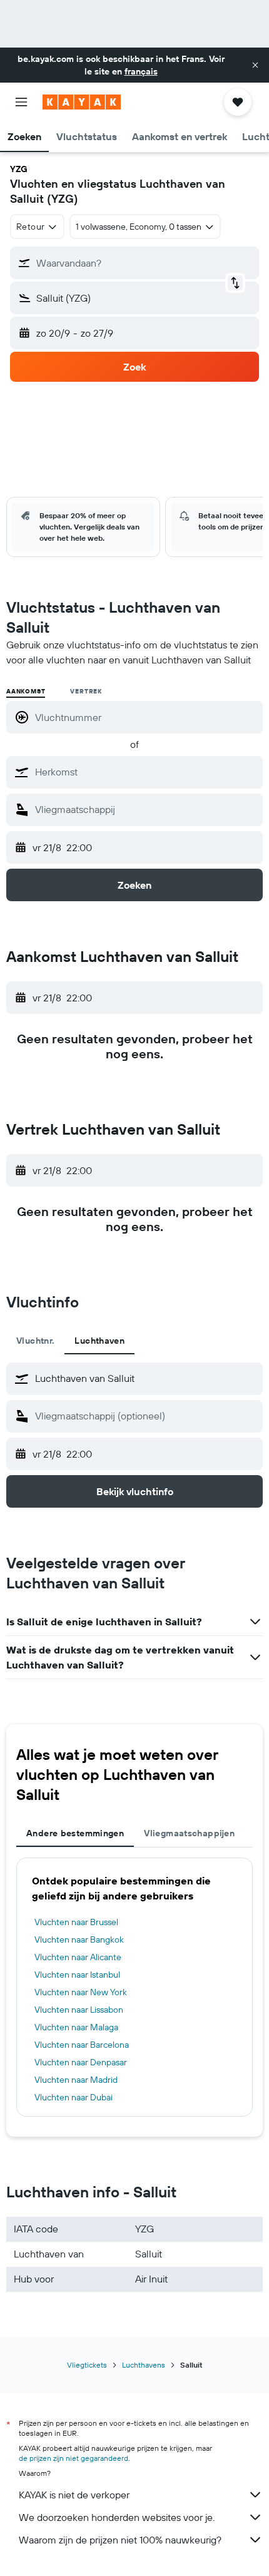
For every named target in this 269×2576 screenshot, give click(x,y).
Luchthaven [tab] (99, 1341)
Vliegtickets (87, 2365)
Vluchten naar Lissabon (79, 2010)
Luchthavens (144, 2365)
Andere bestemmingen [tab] (75, 1833)
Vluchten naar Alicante (78, 1957)
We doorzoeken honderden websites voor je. (117, 2517)
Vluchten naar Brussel (76, 1922)
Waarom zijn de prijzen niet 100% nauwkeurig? (120, 2540)
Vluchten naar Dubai (74, 2097)
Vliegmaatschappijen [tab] (189, 1833)
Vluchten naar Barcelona (82, 2045)
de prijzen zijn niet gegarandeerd (74, 2458)
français (141, 71)
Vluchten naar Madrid (76, 2080)
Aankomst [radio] (26, 691)
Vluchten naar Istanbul (77, 1975)
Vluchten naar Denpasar (81, 2062)
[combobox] (146, 772)
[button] (255, 65)
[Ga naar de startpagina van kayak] (82, 102)
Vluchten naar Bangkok (79, 1940)
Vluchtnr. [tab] (35, 1341)
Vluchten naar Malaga (76, 2027)
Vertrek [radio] (86, 691)
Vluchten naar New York (81, 1992)
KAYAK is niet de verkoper (74, 2495)
